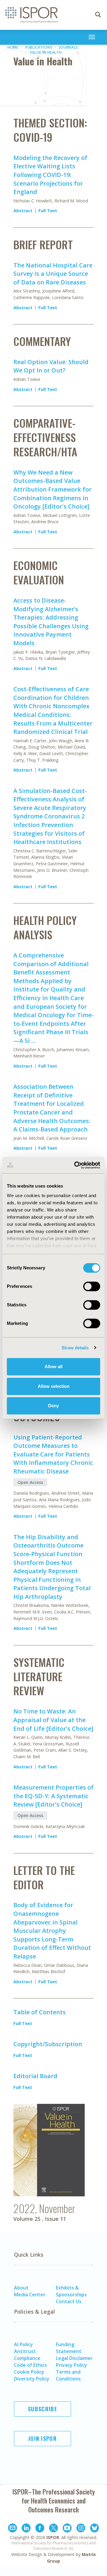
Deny (53, 1406)
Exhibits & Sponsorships (71, 2291)
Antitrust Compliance (27, 2355)
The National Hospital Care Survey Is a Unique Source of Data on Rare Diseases (53, 274)
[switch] (92, 1286)
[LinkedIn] (26, 2529)
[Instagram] (81, 2529)
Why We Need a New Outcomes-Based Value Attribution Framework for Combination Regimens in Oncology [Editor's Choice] (52, 489)
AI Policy (23, 2344)
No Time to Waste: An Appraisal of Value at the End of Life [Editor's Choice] (53, 1720)
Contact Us (69, 2301)
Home (13, 47)
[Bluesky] (95, 2529)
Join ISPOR (43, 2438)
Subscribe (43, 2409)
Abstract (23, 211)
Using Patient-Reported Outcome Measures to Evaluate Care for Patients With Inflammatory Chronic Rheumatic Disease (53, 1454)
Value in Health (46, 52)
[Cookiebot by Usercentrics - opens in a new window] (75, 1165)
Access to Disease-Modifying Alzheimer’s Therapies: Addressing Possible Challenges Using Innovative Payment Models (51, 622)
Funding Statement (69, 2348)
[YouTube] (67, 2529)
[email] (12, 2529)
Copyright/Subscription (48, 2044)
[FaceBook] (40, 2529)
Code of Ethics (30, 2365)
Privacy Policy (71, 2365)
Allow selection (54, 1386)
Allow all (53, 1366)
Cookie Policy (29, 2372)
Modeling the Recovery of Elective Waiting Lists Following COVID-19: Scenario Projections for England (50, 175)
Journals (69, 47)
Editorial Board (35, 2076)
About (21, 2288)
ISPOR (53, 2537)
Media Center (30, 2295)
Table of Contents (40, 2012)
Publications (39, 47)
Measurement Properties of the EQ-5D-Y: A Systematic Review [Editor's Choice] (53, 1796)
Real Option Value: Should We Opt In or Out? (51, 366)
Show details (75, 1348)
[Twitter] (53, 2529)
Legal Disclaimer (74, 2358)
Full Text (48, 211)
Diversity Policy (32, 2379)
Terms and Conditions (68, 2375)
